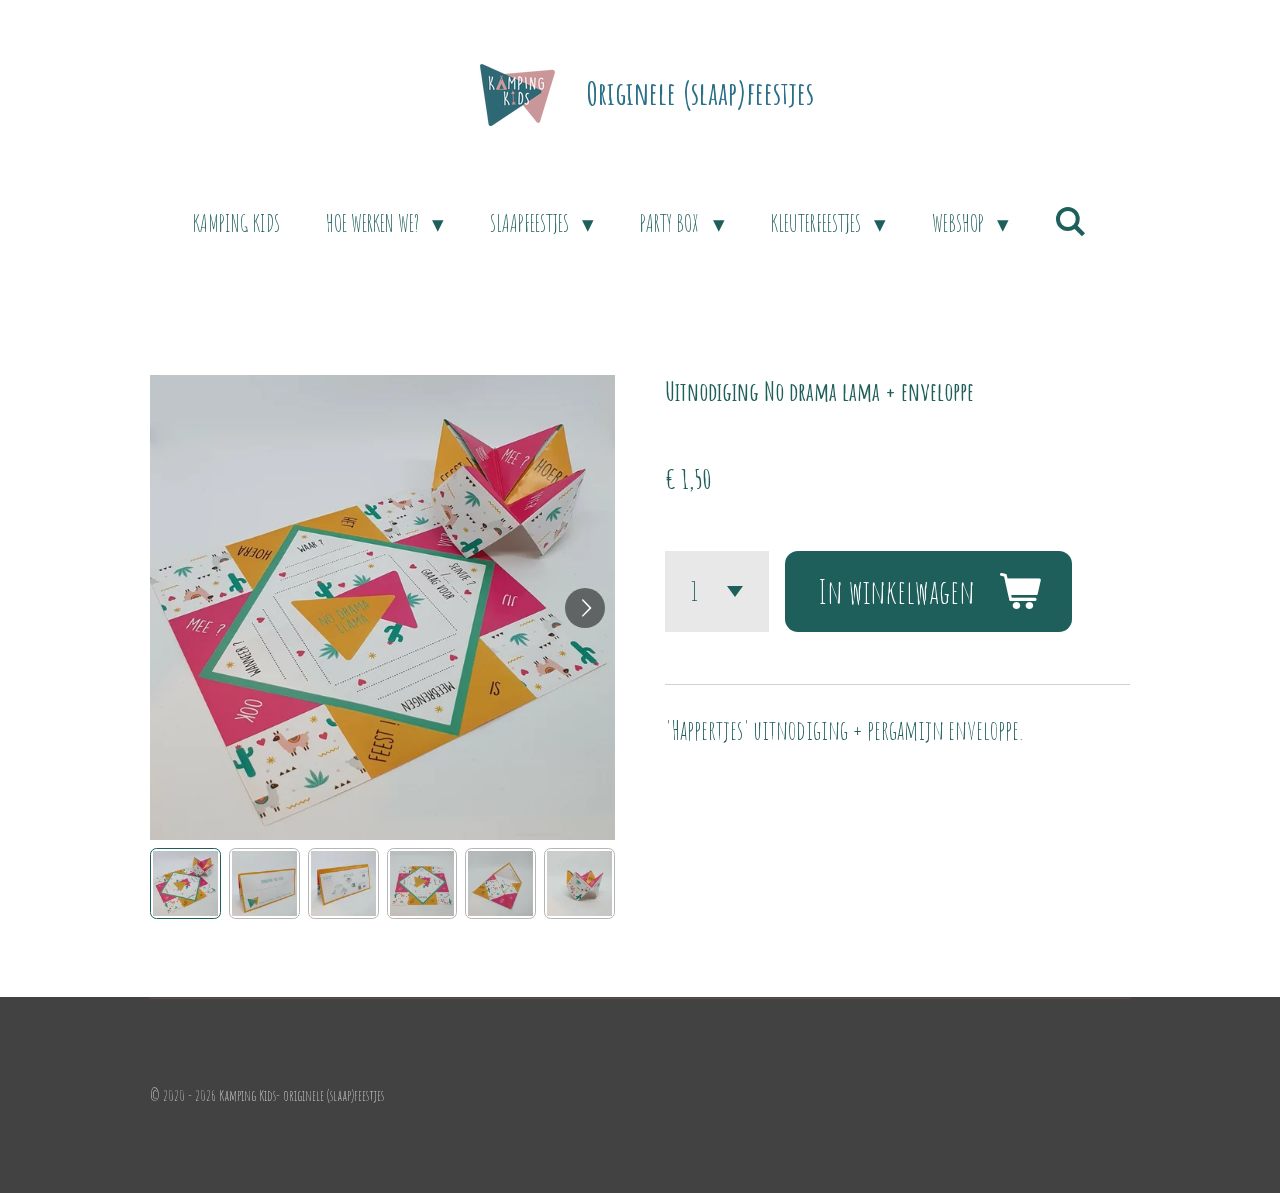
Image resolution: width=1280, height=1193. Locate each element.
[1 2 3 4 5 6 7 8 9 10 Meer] (717, 591)
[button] (185, 883)
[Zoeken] (1071, 221)
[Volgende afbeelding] (585, 608)
